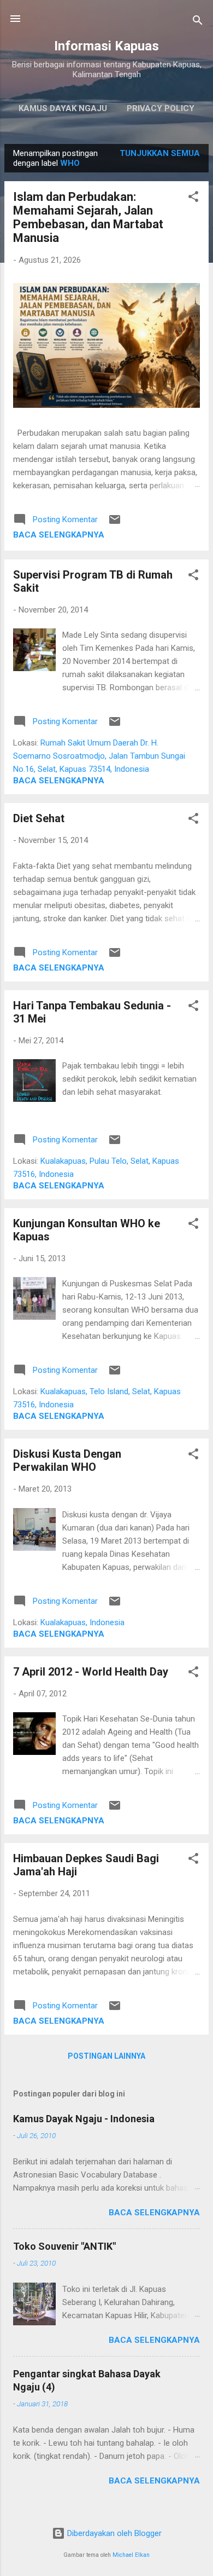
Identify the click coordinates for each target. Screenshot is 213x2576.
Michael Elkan (131, 2555)
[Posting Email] (115, 523)
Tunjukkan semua (160, 153)
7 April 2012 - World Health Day (91, 1672)
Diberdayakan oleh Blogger (113, 2533)
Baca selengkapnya (59, 535)
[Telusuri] (198, 22)
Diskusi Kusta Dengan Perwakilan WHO (67, 1460)
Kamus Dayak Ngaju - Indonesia (84, 2119)
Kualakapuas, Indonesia (82, 1622)
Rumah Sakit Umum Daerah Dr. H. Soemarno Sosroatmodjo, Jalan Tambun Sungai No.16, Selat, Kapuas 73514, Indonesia (99, 756)
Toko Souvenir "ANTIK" (64, 2246)
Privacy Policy (161, 108)
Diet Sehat (39, 818)
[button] (193, 198)
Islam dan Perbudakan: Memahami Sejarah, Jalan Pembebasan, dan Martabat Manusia (88, 217)
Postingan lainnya (106, 2056)
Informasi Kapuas (106, 46)
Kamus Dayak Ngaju (63, 108)
